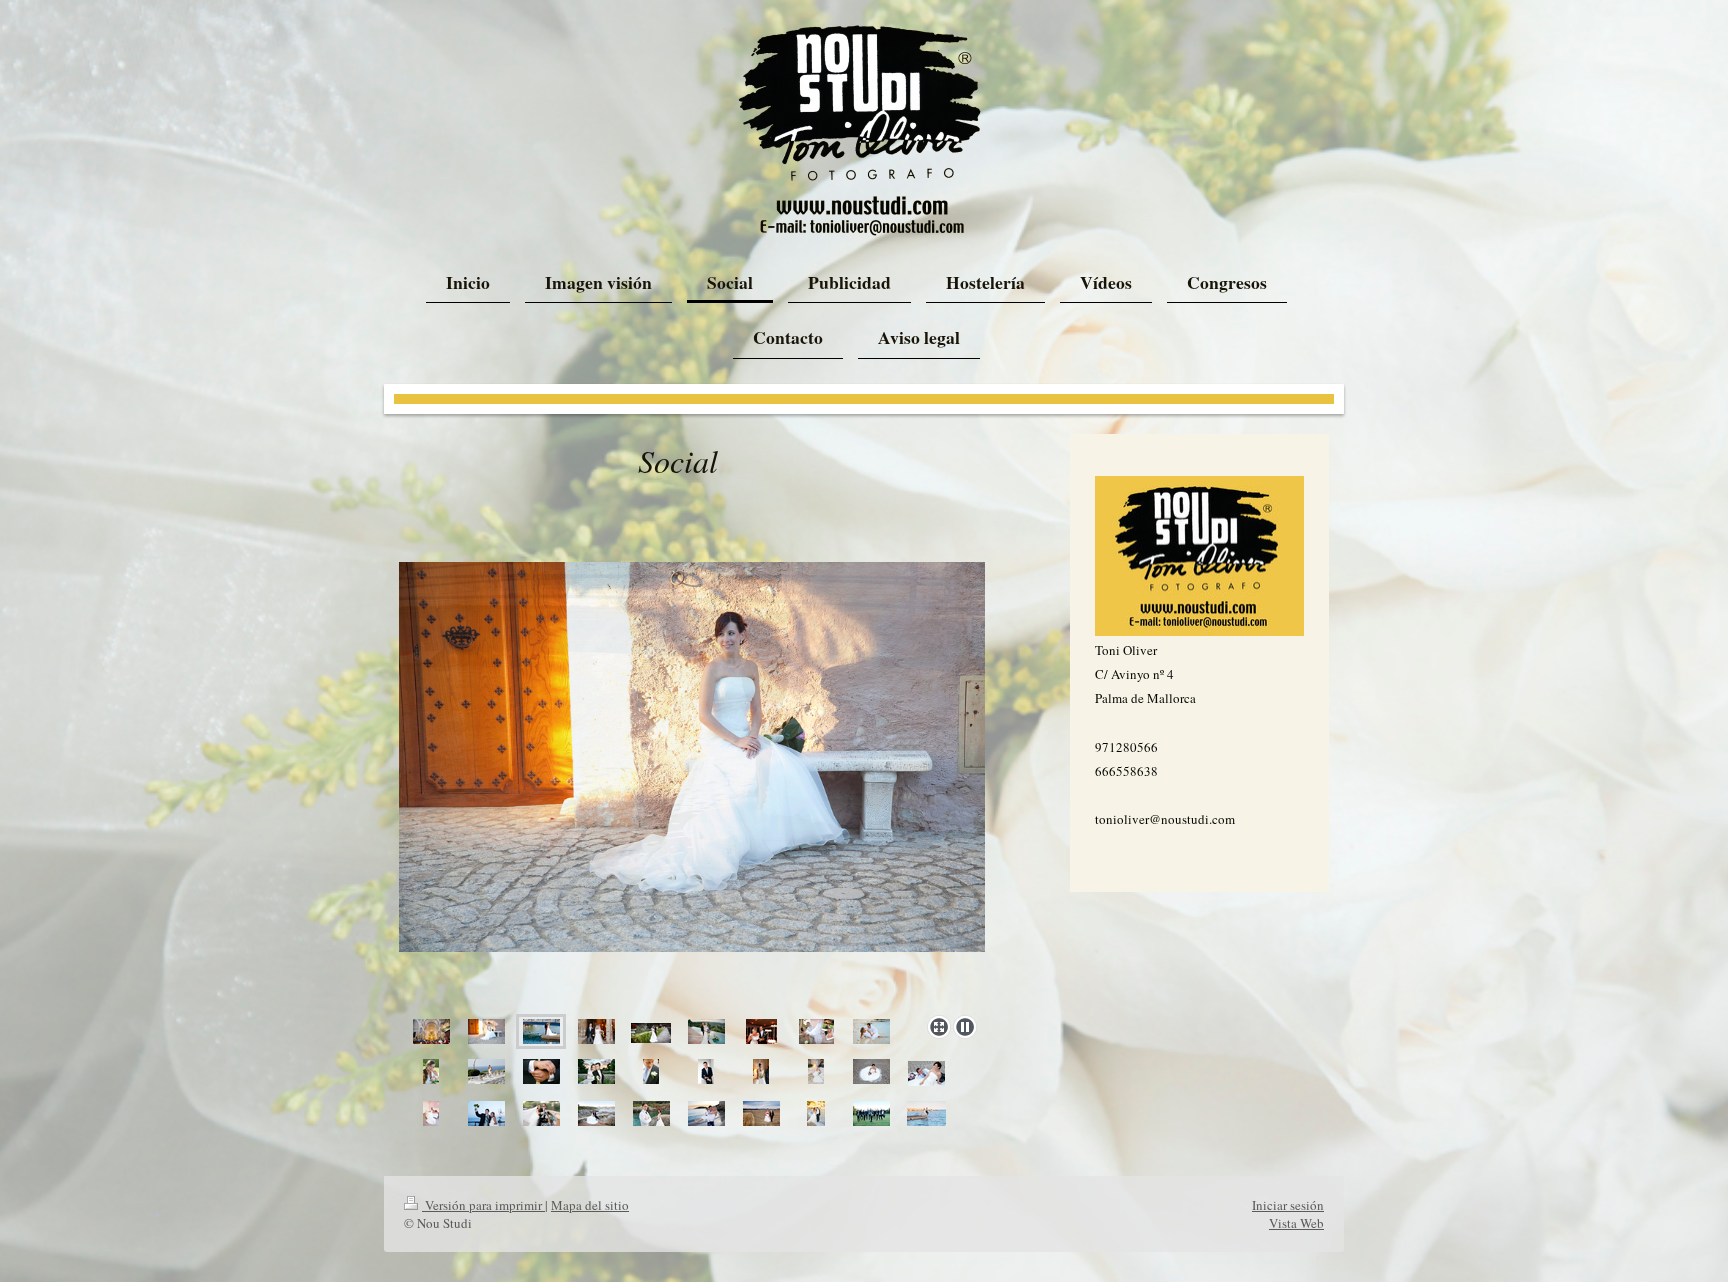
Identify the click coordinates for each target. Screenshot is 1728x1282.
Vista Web (1296, 1223)
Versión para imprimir (483, 1205)
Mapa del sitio (590, 1205)
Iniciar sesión (1288, 1205)
